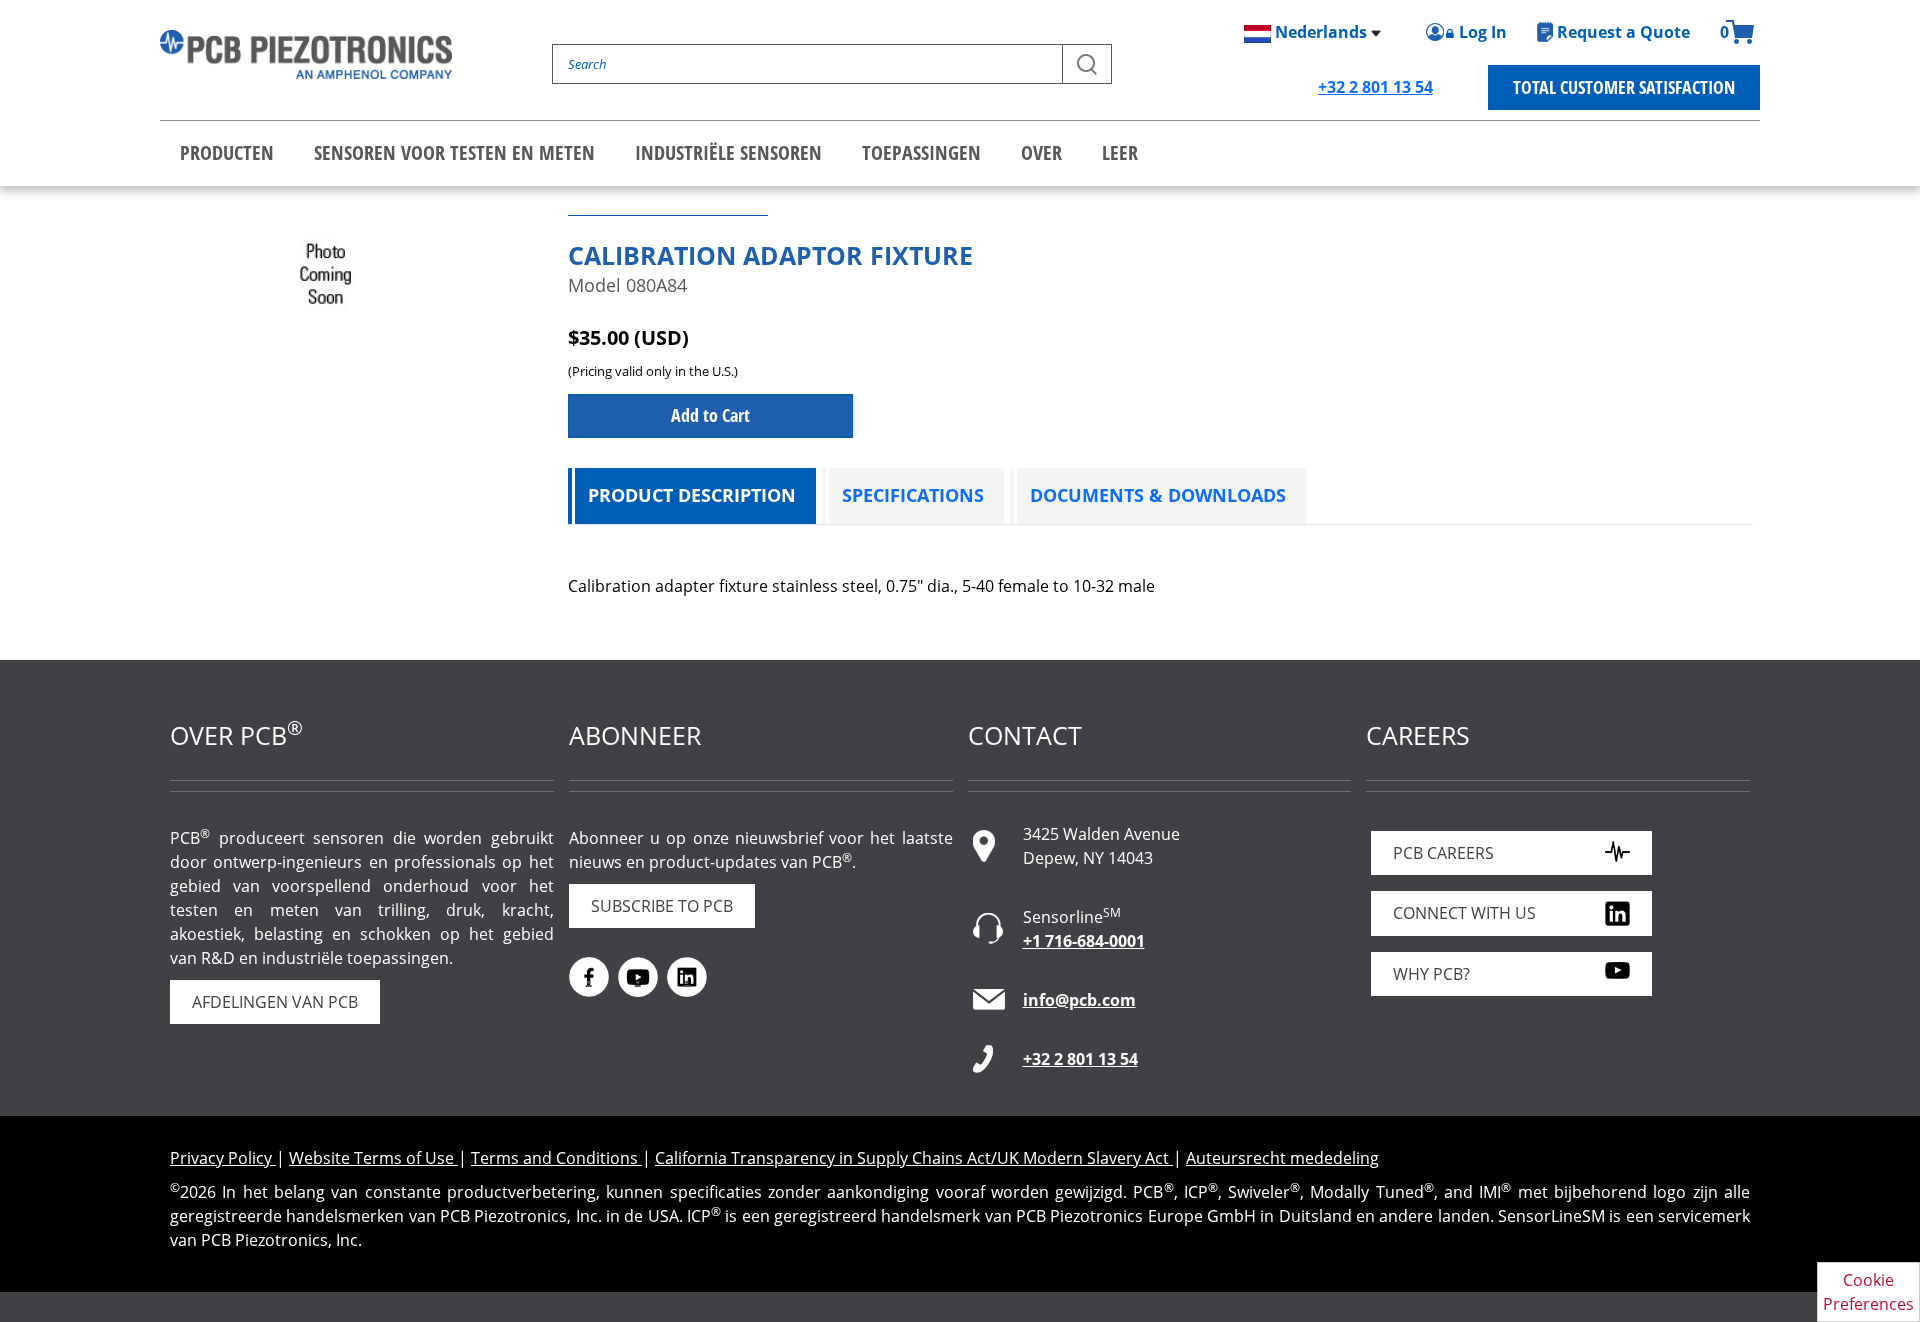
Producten (227, 152)
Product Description (692, 495)
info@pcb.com (1079, 1000)
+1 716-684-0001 (1084, 941)
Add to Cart (710, 415)
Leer (1120, 152)
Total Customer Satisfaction (1624, 87)
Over (1041, 152)
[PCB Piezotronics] (306, 54)
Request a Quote (1623, 32)
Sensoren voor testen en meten (454, 152)
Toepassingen (921, 152)
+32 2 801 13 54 (1375, 87)
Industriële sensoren (728, 152)
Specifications (913, 495)
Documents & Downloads (1158, 495)
